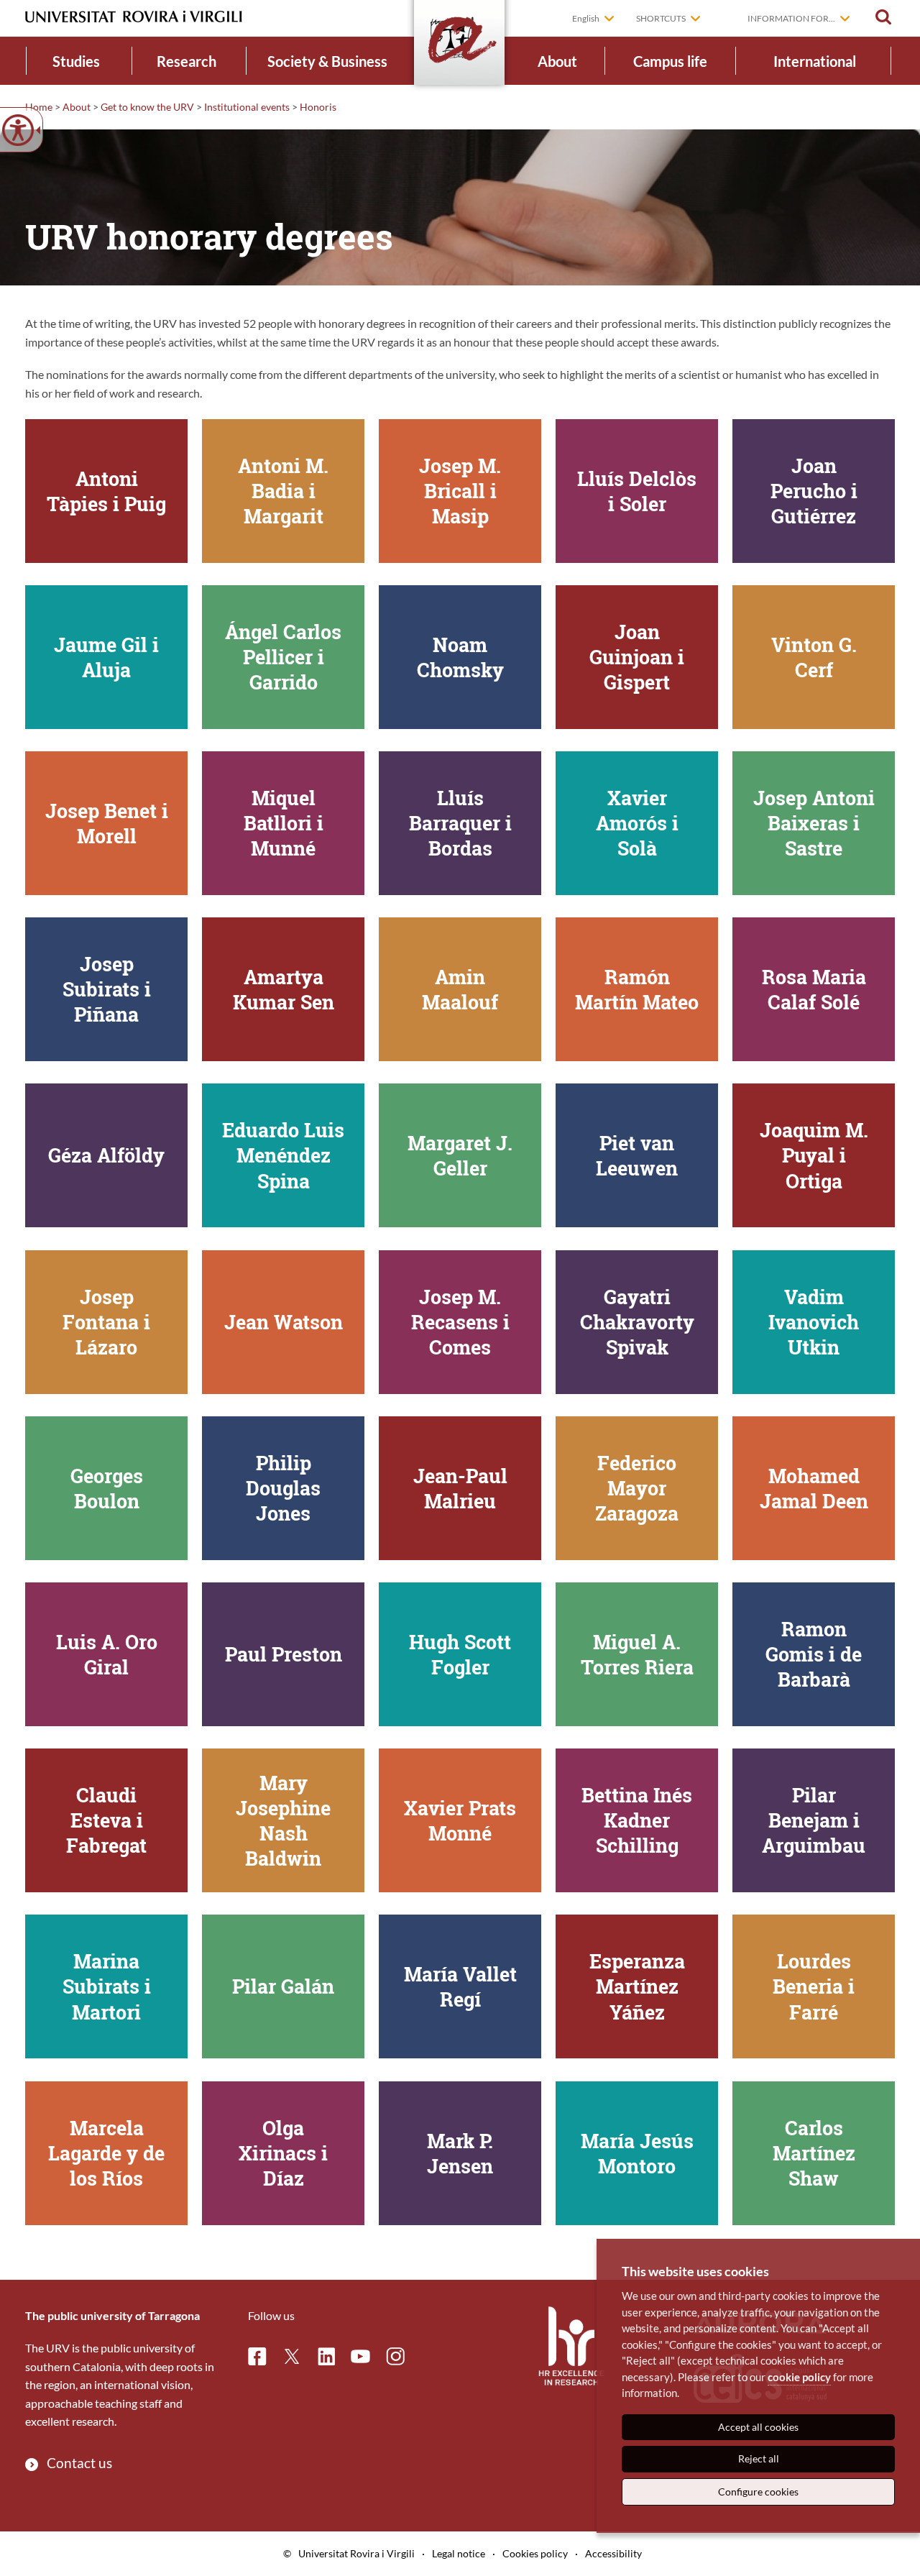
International (815, 61)
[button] (883, 17)
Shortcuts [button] (661, 18)
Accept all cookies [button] (758, 2427)
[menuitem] (77, 61)
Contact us (79, 2463)
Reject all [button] (759, 2458)
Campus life (670, 61)
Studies (76, 61)
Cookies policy (535, 2553)
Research (187, 61)
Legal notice (459, 2553)
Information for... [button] (791, 18)
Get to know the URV (147, 107)
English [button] (586, 18)
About (557, 61)
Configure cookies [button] (758, 2492)
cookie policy (799, 2377)
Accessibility (613, 2553)
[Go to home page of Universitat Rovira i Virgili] (134, 17)
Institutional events (247, 107)
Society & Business (327, 61)
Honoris (318, 107)
